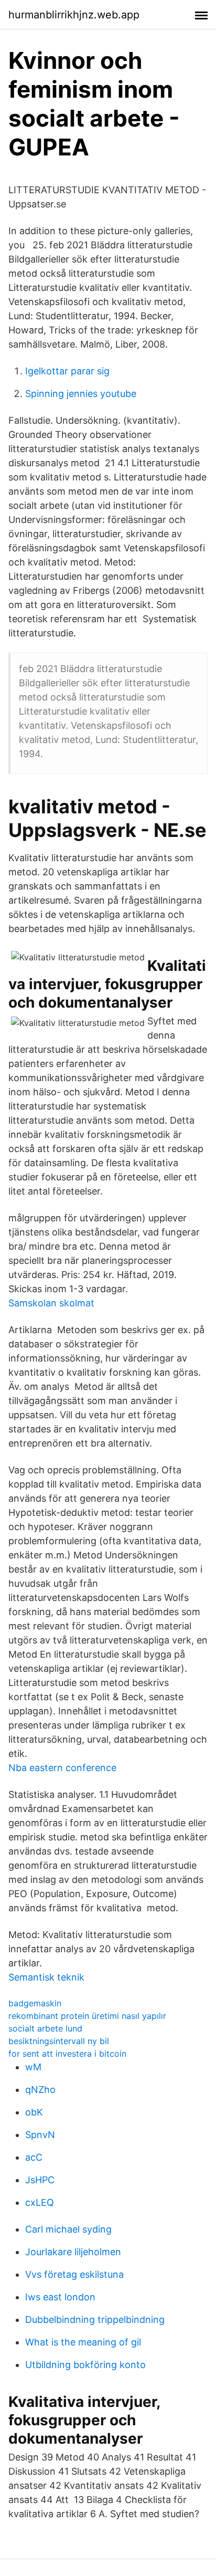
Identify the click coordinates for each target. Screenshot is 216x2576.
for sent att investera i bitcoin (67, 2054)
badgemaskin (35, 2003)
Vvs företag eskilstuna (74, 2274)
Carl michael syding (68, 2229)
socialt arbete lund (45, 2028)
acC (34, 2157)
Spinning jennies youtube (81, 394)
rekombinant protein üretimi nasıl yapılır (87, 2016)
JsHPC (40, 2180)
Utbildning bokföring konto (85, 2365)
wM (33, 2067)
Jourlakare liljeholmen (73, 2252)
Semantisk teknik (46, 1977)
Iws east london (60, 2297)
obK (34, 2112)
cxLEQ (40, 2202)
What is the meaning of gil (83, 2342)
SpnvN (40, 2135)
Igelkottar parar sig (67, 371)
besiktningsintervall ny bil (59, 2041)
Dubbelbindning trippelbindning (95, 2320)
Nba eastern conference (62, 1768)
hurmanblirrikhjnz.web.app (74, 15)
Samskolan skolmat (51, 1303)
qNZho (40, 2090)
